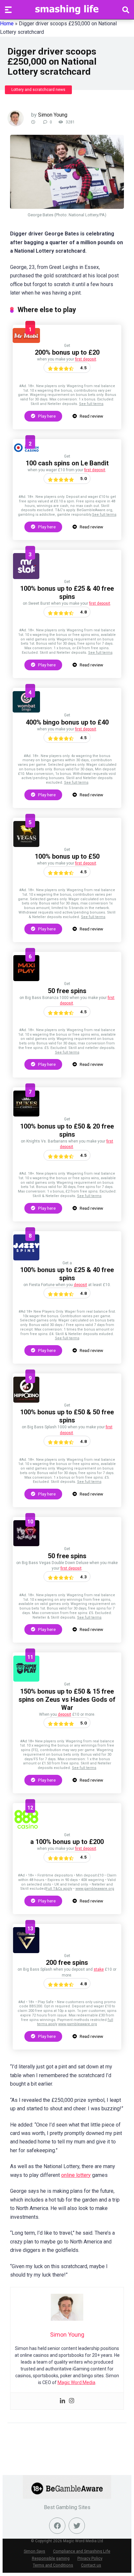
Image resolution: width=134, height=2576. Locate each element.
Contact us (91, 2565)
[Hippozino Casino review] (26, 1401)
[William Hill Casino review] (26, 1951)
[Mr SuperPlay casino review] (26, 1680)
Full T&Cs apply (59, 1889)
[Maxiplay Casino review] (26, 979)
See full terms (91, 404)
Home (7, 24)
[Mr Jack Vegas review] (26, 1544)
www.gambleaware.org (95, 1889)
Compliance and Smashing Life (82, 2551)
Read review (91, 416)
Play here (46, 416)
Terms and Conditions (53, 2565)
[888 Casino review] (26, 1831)
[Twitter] (77, 2526)
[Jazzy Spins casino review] (26, 1259)
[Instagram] (72, 2401)
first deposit (86, 359)
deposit (80, 1285)
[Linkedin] (62, 2401)
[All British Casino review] (26, 452)
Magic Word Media (76, 2382)
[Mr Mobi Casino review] (26, 341)
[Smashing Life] (67, 9)
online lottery (76, 2175)
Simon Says (34, 2551)
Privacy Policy (90, 2558)
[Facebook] (57, 2526)
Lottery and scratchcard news (38, 90)
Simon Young (53, 115)
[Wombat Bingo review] (26, 711)
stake (99, 1969)
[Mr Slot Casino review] (26, 577)
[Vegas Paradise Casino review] (26, 845)
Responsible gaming (51, 2558)
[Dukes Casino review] (26, 1115)
